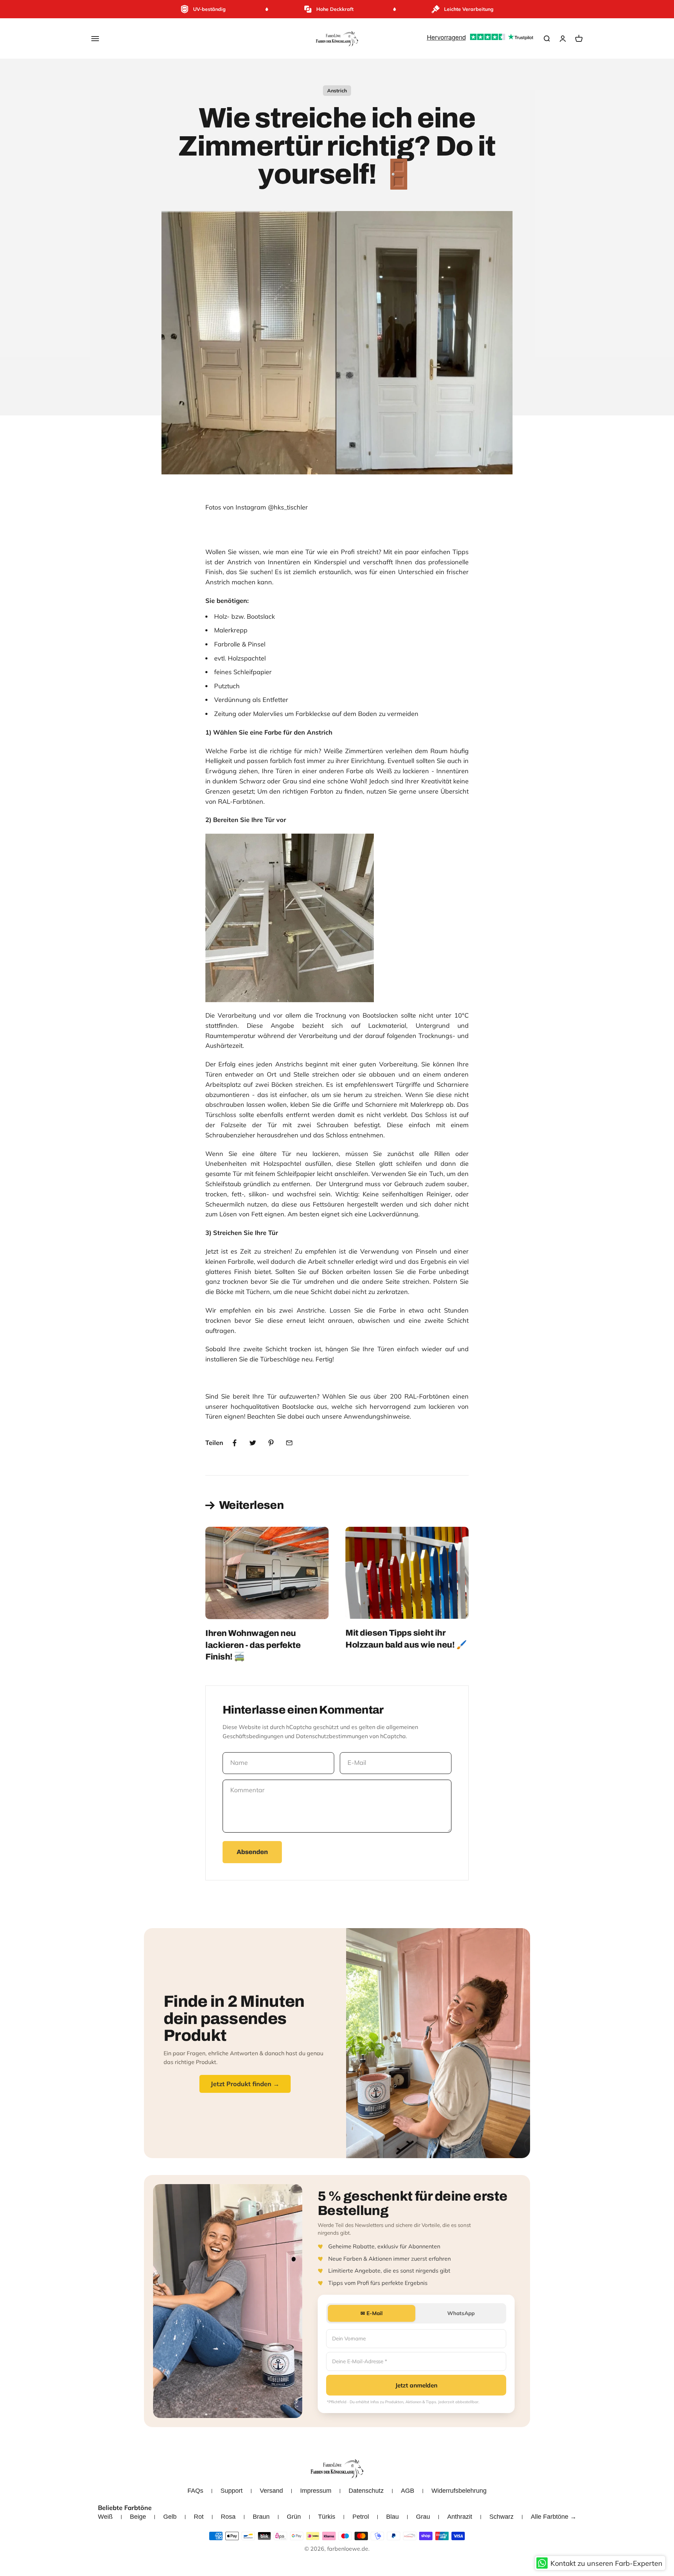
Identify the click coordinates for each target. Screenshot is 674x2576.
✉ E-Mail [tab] (372, 2313)
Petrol (361, 2517)
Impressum (316, 2491)
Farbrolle (228, 644)
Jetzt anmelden (416, 2385)
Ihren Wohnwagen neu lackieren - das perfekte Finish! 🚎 (253, 1645)
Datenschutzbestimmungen (332, 1736)
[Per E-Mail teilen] (289, 1443)
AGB (408, 2491)
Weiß (105, 2517)
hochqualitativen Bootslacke (272, 1407)
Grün (294, 2517)
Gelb (170, 2517)
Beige (138, 2517)
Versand (271, 2491)
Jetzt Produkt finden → (245, 2084)
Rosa (228, 2517)
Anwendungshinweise (377, 1416)
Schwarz (501, 2517)
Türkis (327, 2517)
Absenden (252, 1852)
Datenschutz (366, 2491)
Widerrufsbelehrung (459, 2491)
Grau (423, 2517)
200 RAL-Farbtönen (421, 1396)
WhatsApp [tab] (461, 2313)
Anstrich (337, 91)
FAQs (195, 2491)
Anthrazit (460, 2517)
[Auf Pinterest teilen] (271, 1443)
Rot (199, 2517)
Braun (261, 2517)
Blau (392, 2517)
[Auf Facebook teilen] (234, 1443)
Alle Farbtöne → (554, 2517)
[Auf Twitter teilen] (253, 1443)
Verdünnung (233, 700)
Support (232, 2491)
